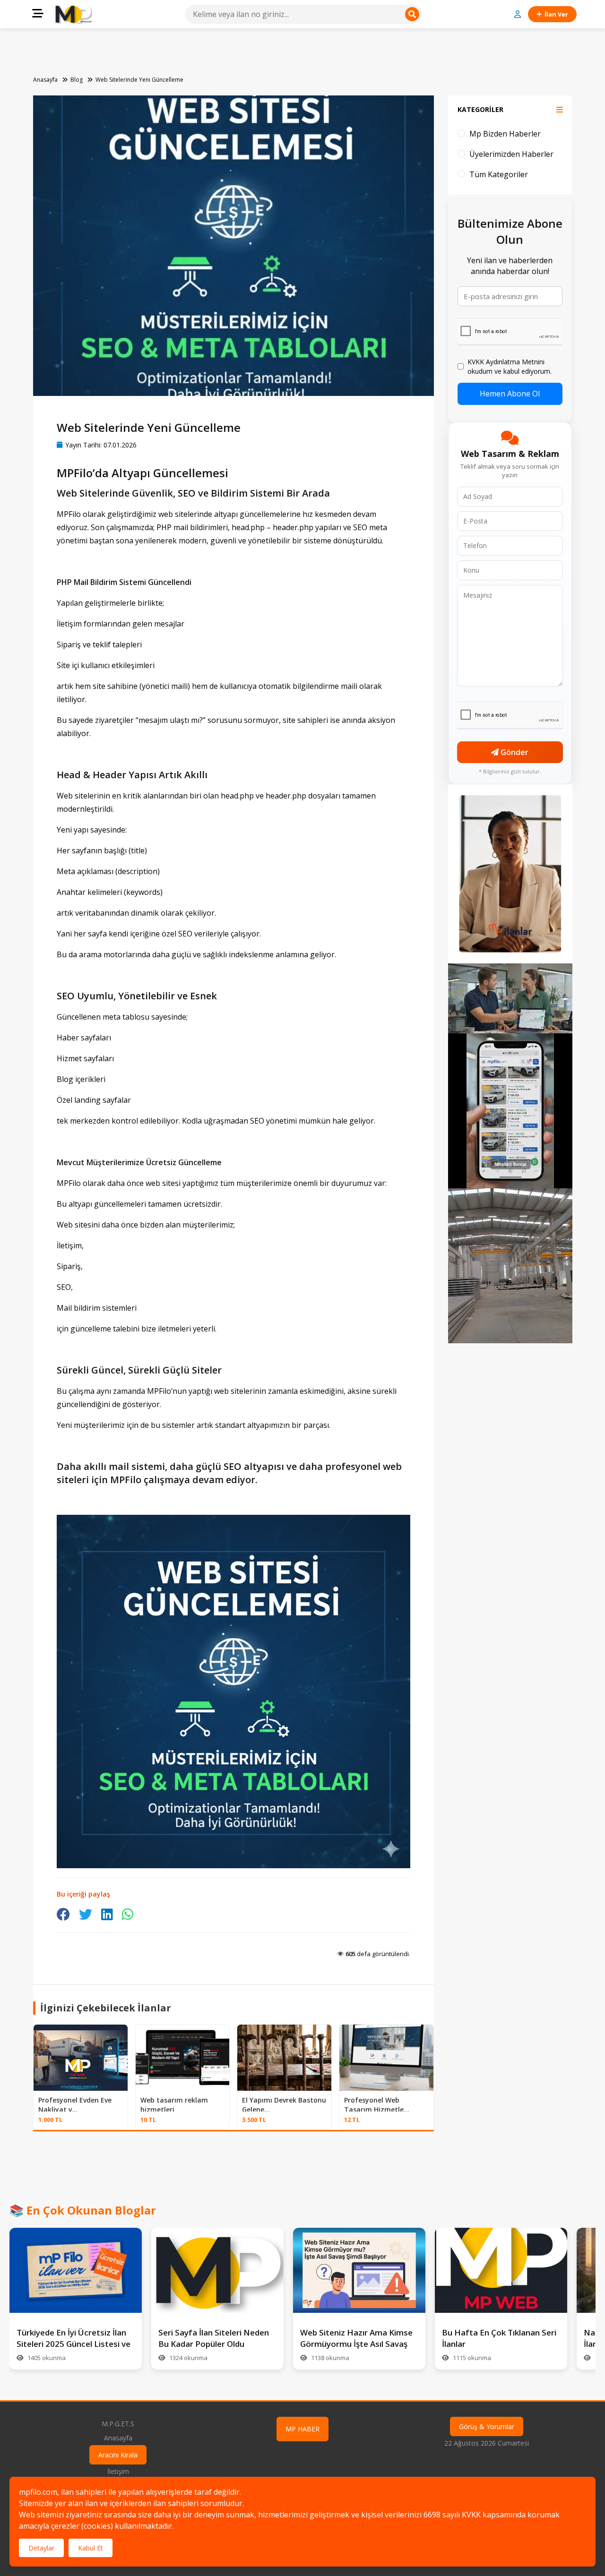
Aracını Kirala (118, 2455)
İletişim (118, 2471)
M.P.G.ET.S (118, 2424)
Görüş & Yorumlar (487, 2426)
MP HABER (302, 2429)
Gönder (514, 752)
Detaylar (41, 2548)
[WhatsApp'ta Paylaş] (128, 1914)
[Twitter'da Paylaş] (86, 1914)
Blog (77, 80)
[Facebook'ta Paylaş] (63, 1914)
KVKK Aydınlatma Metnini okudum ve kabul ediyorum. (510, 366)
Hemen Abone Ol (510, 394)
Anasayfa (45, 80)
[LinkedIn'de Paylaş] (107, 1914)
